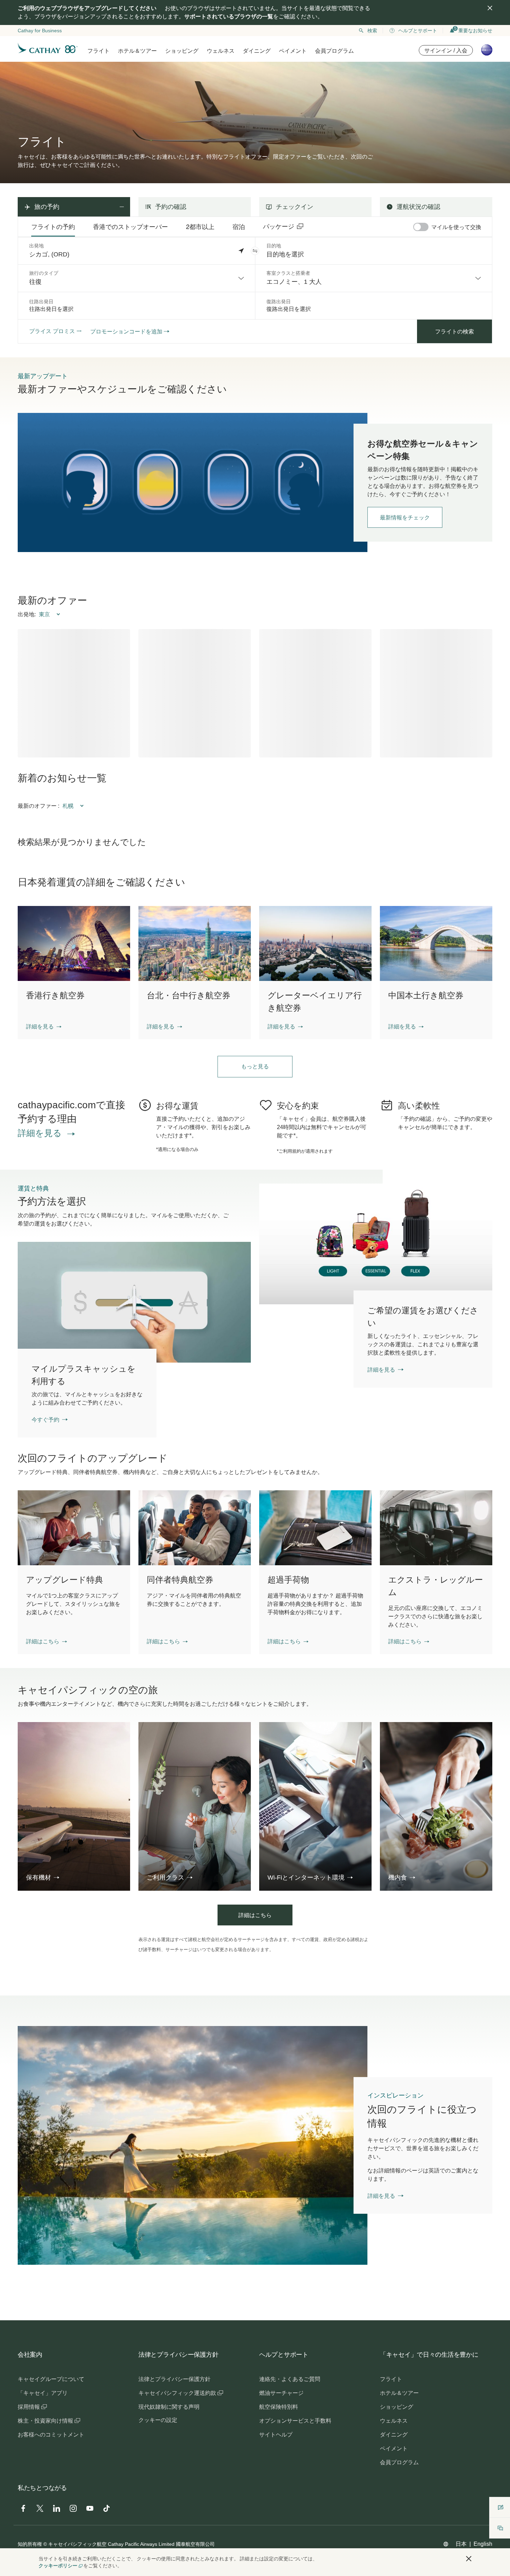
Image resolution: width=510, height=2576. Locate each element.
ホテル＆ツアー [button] (137, 51)
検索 (372, 31)
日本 (461, 2544)
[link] (193, 482)
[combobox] (137, 278)
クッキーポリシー (58, 2566)
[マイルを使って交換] (421, 227)
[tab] (53, 227)
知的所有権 (30, 2544)
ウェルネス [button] (221, 51)
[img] (490, 8)
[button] (255, 251)
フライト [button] (99, 51)
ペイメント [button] (293, 51)
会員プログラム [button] (334, 51)
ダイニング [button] (257, 51)
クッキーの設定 (158, 2420)
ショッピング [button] (182, 51)
